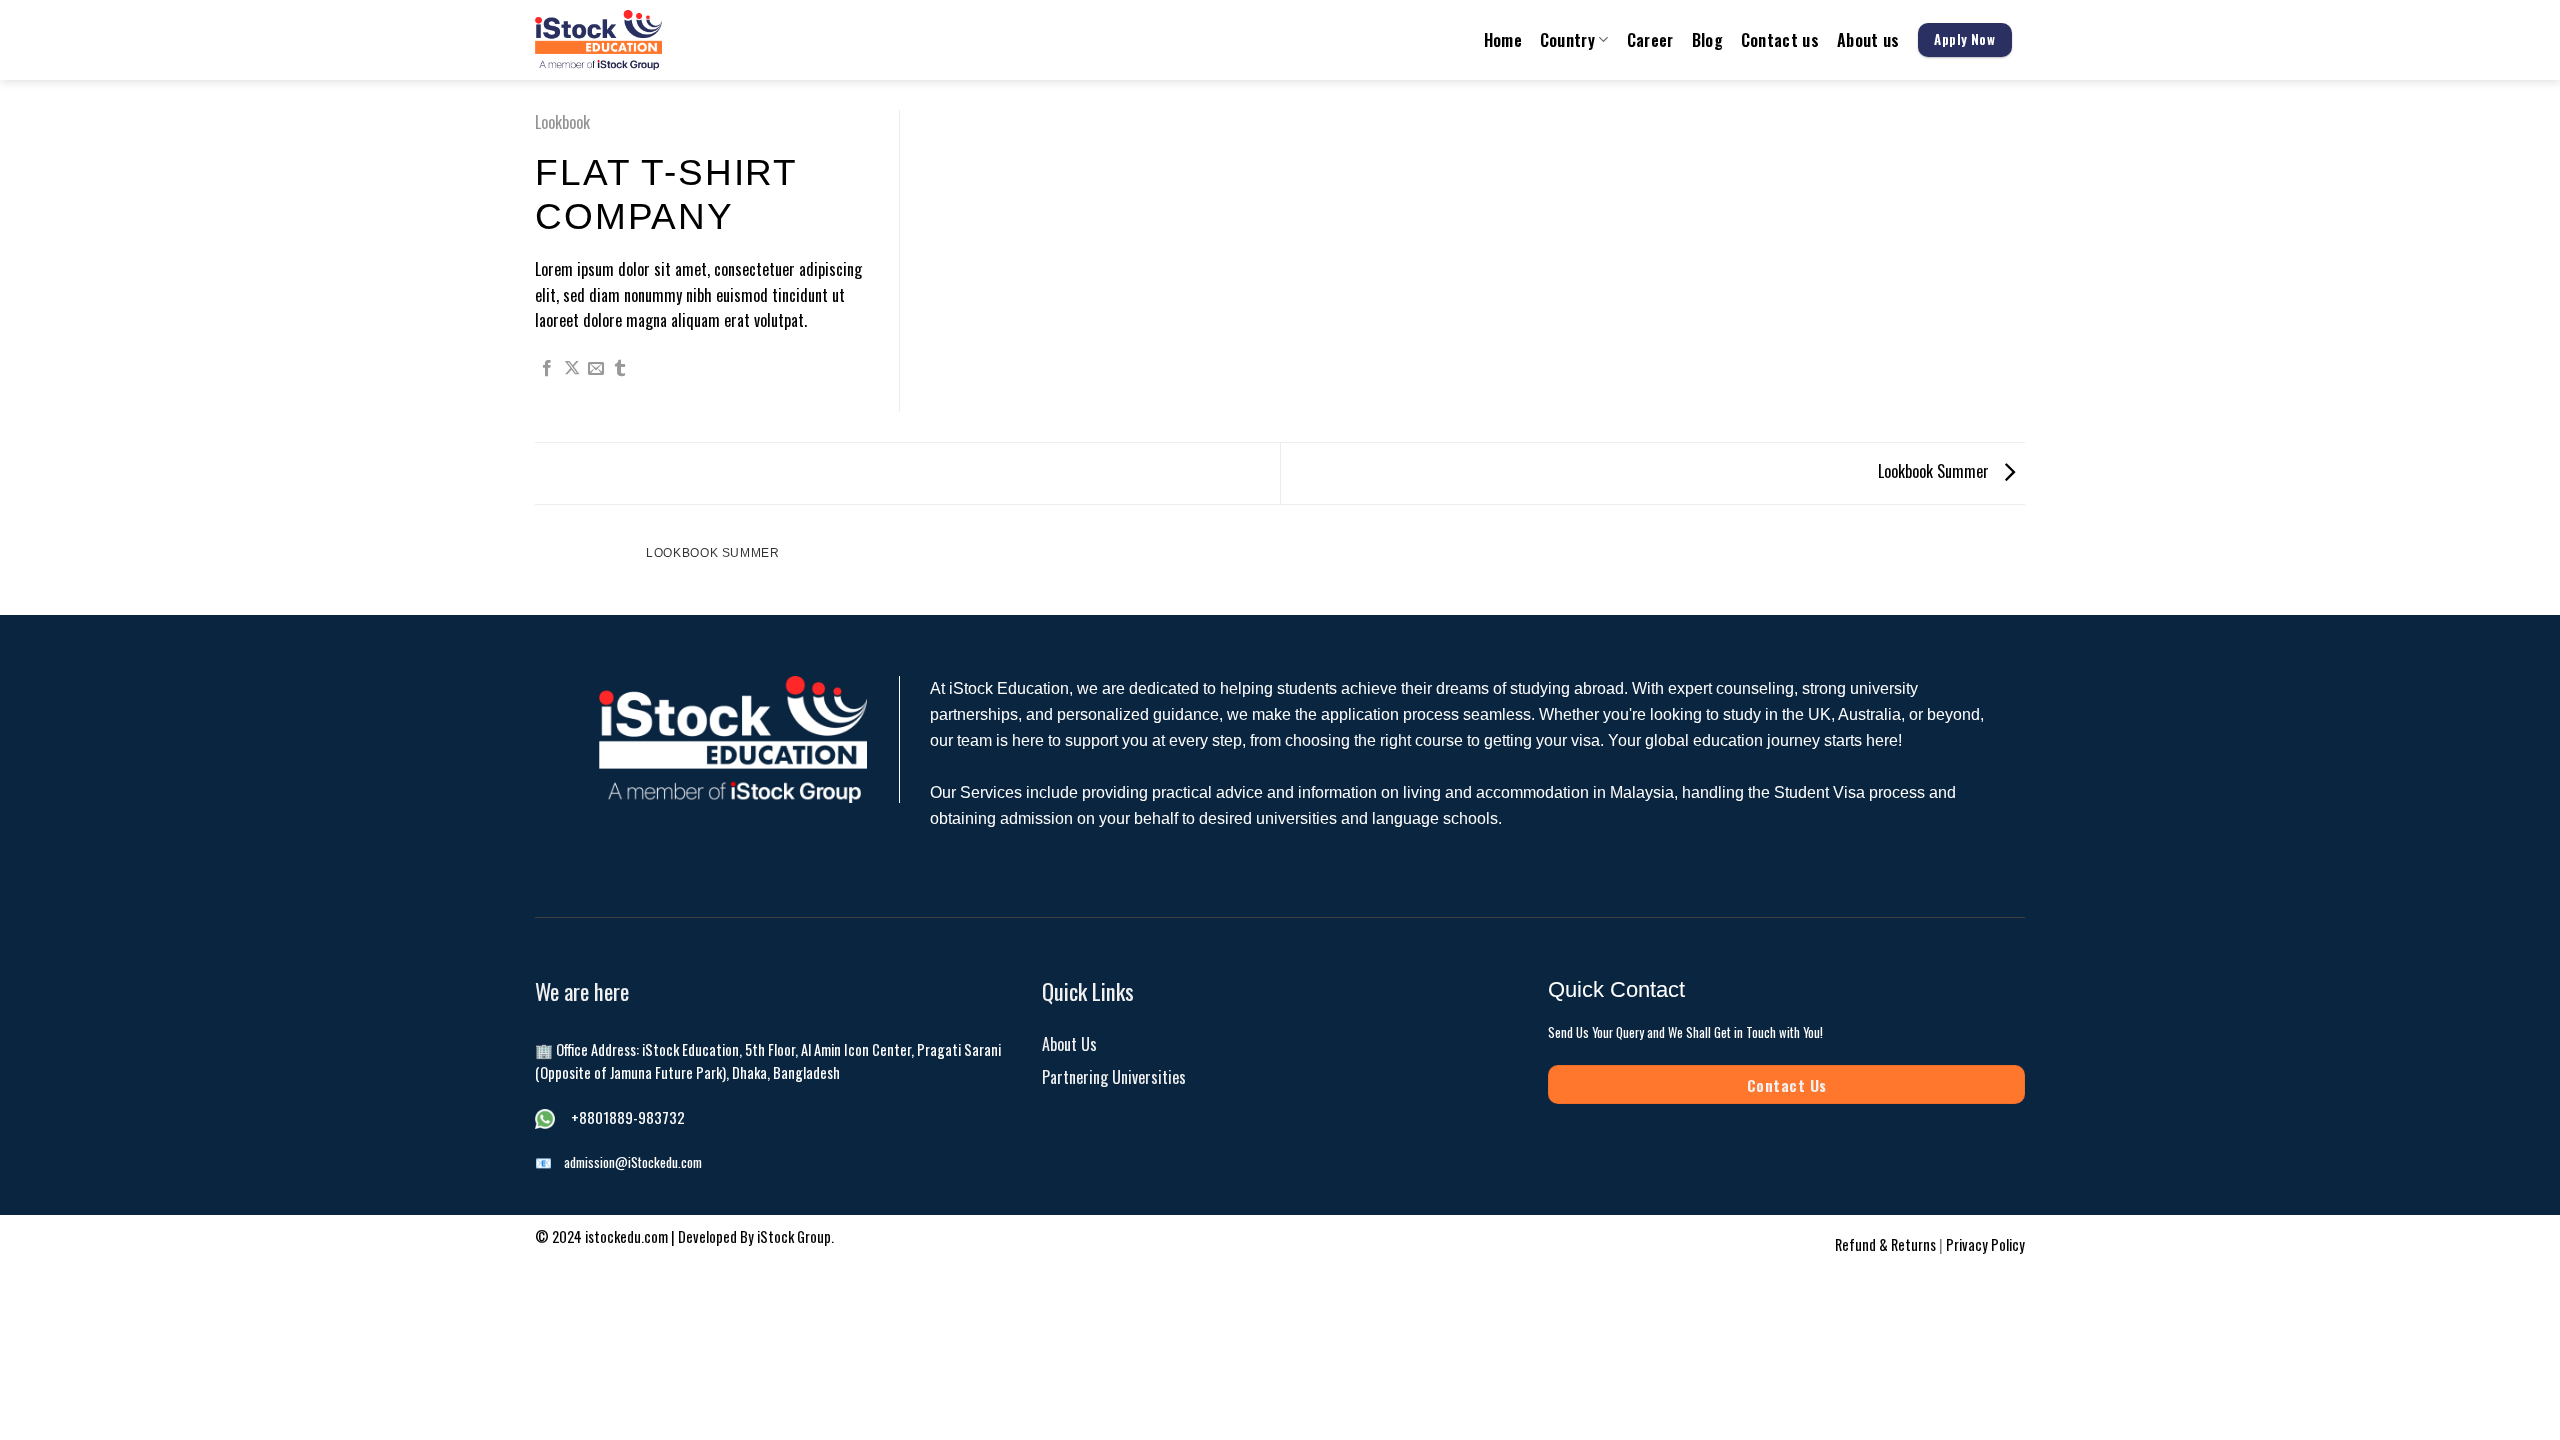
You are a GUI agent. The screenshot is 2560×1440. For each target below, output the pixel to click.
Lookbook (562, 122)
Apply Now (1964, 39)
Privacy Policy (1985, 1244)
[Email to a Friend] (596, 369)
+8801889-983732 (628, 1117)
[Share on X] (572, 369)
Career (1650, 40)
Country (1567, 40)
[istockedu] (646, 40)
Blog (1707, 40)
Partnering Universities (1114, 1077)
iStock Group (794, 1236)
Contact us (1780, 40)
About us (1868, 40)
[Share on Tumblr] (620, 369)
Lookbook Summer (1935, 471)
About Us (1069, 1044)
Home (1503, 40)
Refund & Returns (1887, 1244)
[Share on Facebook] (547, 369)
